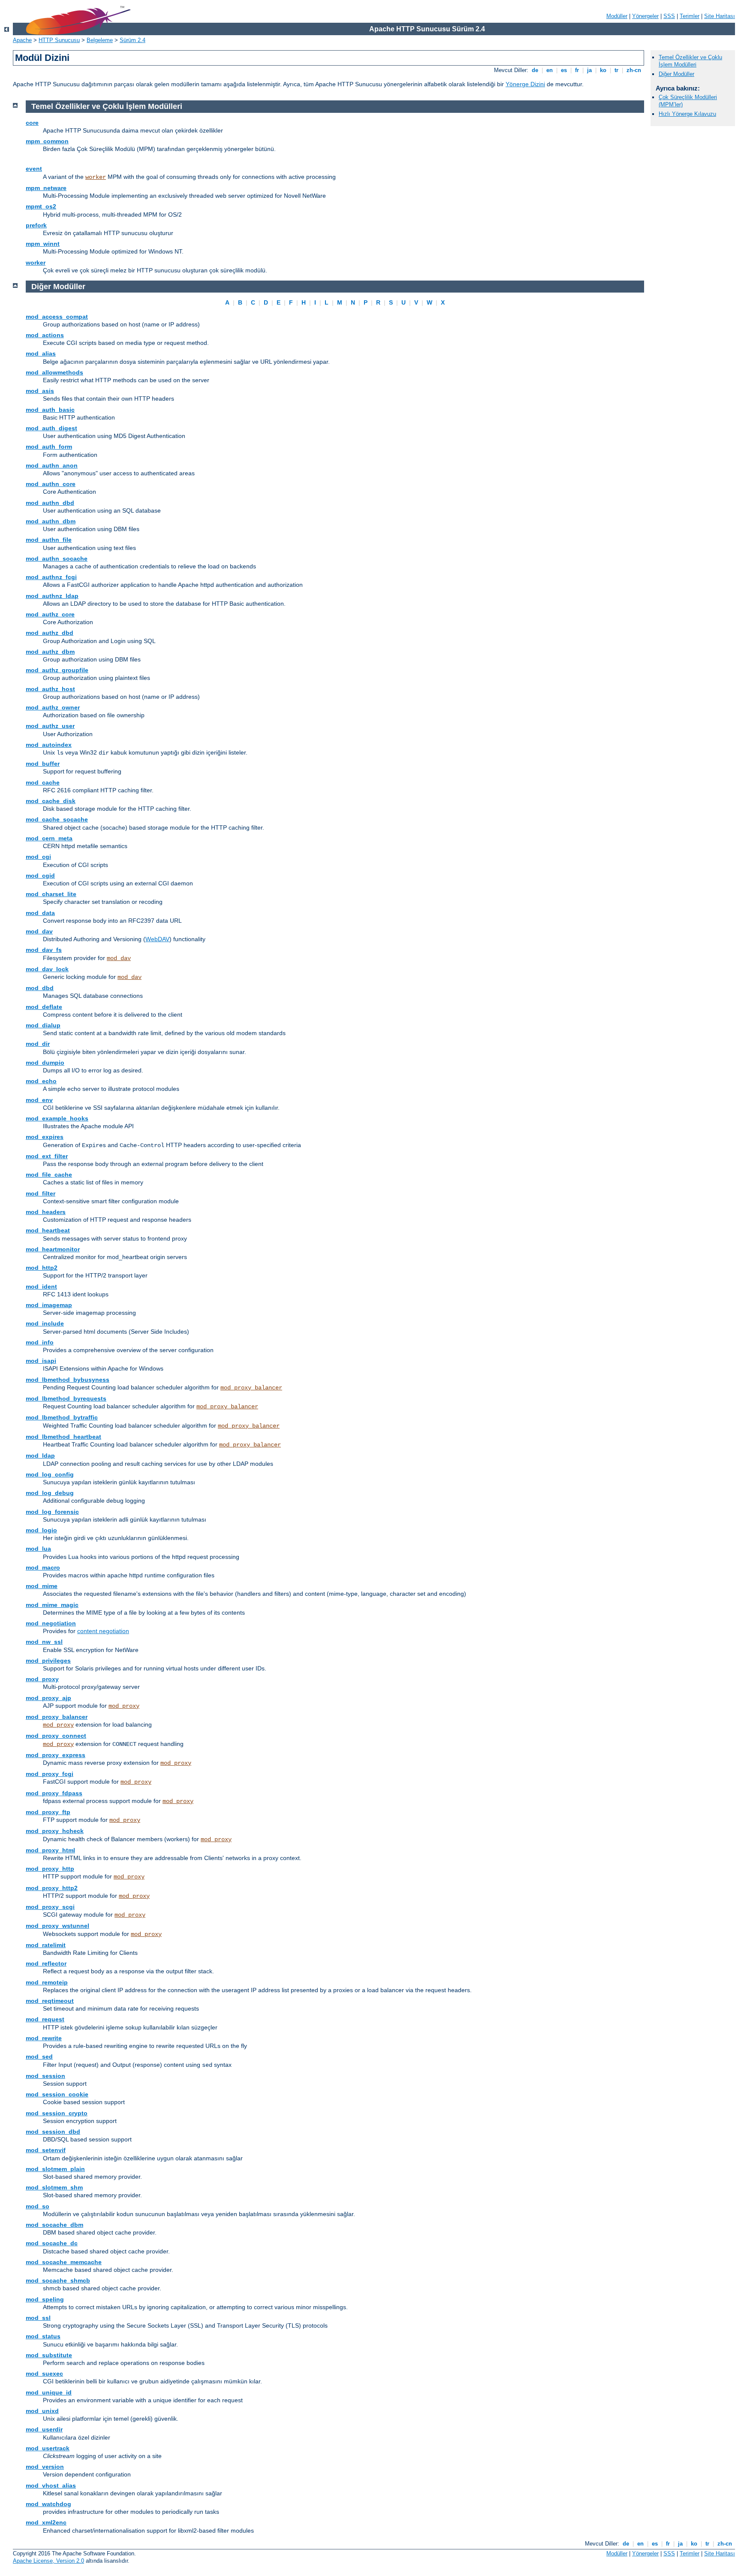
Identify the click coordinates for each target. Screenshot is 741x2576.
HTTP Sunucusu (59, 40)
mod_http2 (42, 1268)
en (550, 70)
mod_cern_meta (49, 838)
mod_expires (45, 1137)
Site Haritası (720, 16)
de (535, 70)
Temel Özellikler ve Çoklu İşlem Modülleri (690, 61)
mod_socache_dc (52, 2243)
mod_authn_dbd (50, 503)
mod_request (45, 2019)
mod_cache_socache (57, 819)
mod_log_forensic (52, 1512)
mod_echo (41, 1081)
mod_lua (38, 1549)
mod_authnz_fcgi (51, 577)
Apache (22, 40)
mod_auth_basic (50, 410)
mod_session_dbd (53, 2132)
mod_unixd (42, 2411)
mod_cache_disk (51, 801)
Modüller (617, 16)
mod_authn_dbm (51, 521)
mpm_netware (46, 188)
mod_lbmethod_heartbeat (63, 1437)
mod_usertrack (48, 2448)
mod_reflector (46, 1963)
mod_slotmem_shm (54, 2187)
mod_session (45, 2076)
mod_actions (45, 335)
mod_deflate (44, 1007)
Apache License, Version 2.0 (48, 2561)
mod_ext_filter (47, 1156)
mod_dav (39, 931)
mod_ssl (38, 2318)
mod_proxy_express (56, 1755)
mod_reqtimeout (50, 2001)
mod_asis (40, 391)
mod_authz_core (50, 614)
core (32, 123)
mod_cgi (38, 857)
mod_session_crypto (57, 2113)
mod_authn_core (51, 484)
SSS (669, 16)
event (34, 169)
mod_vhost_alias (51, 2485)
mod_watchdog (48, 2504)
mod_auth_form (49, 447)
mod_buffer (43, 764)
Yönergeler (645, 16)
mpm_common (47, 141)
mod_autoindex (49, 745)
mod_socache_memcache (64, 2262)
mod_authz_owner (53, 707)
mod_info (40, 1342)
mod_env (39, 1100)
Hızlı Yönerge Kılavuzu (687, 114)
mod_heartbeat (48, 1230)
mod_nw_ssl (44, 1642)
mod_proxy (42, 1679)
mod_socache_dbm (54, 2225)
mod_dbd (40, 988)
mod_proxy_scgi (50, 1907)
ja (589, 70)
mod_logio (41, 1530)
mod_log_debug (50, 1493)
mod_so (38, 2206)
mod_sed (39, 2057)
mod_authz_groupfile (57, 670)
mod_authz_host (50, 689)
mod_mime (42, 1586)
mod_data (40, 913)
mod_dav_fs (44, 950)
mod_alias (41, 353)
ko (603, 70)
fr (577, 70)
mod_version (45, 2467)
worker (96, 177)
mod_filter (41, 1193)
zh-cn (634, 70)
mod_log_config (50, 1474)
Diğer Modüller (676, 74)
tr (616, 70)
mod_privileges (48, 1661)
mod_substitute (49, 2355)
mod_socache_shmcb (58, 2280)
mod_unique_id (49, 2392)
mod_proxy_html (50, 1850)
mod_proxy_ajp (48, 1698)
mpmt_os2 (41, 206)
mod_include (45, 1323)
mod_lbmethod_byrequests (66, 1398)
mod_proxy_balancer (251, 1388)
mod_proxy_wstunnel (57, 1926)
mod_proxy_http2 (52, 1888)
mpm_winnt (43, 244)
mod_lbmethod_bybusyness (68, 1380)
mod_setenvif (46, 2150)
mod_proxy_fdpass (54, 1793)
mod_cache (43, 782)
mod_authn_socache (57, 559)
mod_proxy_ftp (48, 1812)
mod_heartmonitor (53, 1249)
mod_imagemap (49, 1305)
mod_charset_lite (51, 894)
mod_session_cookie (57, 2094)
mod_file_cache (49, 1175)
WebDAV (157, 939)
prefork (36, 225)
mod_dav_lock (47, 969)
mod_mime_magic (52, 1605)
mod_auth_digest (51, 428)
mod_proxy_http (50, 1869)
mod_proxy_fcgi (50, 1774)
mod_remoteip (47, 1982)
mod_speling (45, 2299)
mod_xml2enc (46, 2522)
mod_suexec (44, 2374)
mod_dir (38, 1044)
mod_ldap (40, 1456)
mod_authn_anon (52, 465)
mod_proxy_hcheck (55, 1831)
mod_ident (41, 1286)
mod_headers (46, 1212)
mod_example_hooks (57, 1118)
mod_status (43, 2336)
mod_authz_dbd (50, 633)
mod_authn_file (49, 540)
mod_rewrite (44, 2038)
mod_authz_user (50, 726)
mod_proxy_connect (56, 1736)
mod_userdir (44, 2429)
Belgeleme (100, 40)
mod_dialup (43, 1025)
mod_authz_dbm (50, 652)
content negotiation (103, 1631)
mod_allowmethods (54, 372)
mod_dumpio (45, 1063)
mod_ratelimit (46, 1945)
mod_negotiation (51, 1623)
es (564, 70)
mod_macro (43, 1567)
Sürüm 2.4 (133, 40)
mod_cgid (40, 876)
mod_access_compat (57, 317)
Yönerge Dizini (525, 84)
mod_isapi (41, 1361)
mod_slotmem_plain (55, 2169)
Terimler (690, 16)
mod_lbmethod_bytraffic (62, 1417)
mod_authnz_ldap (52, 596)
